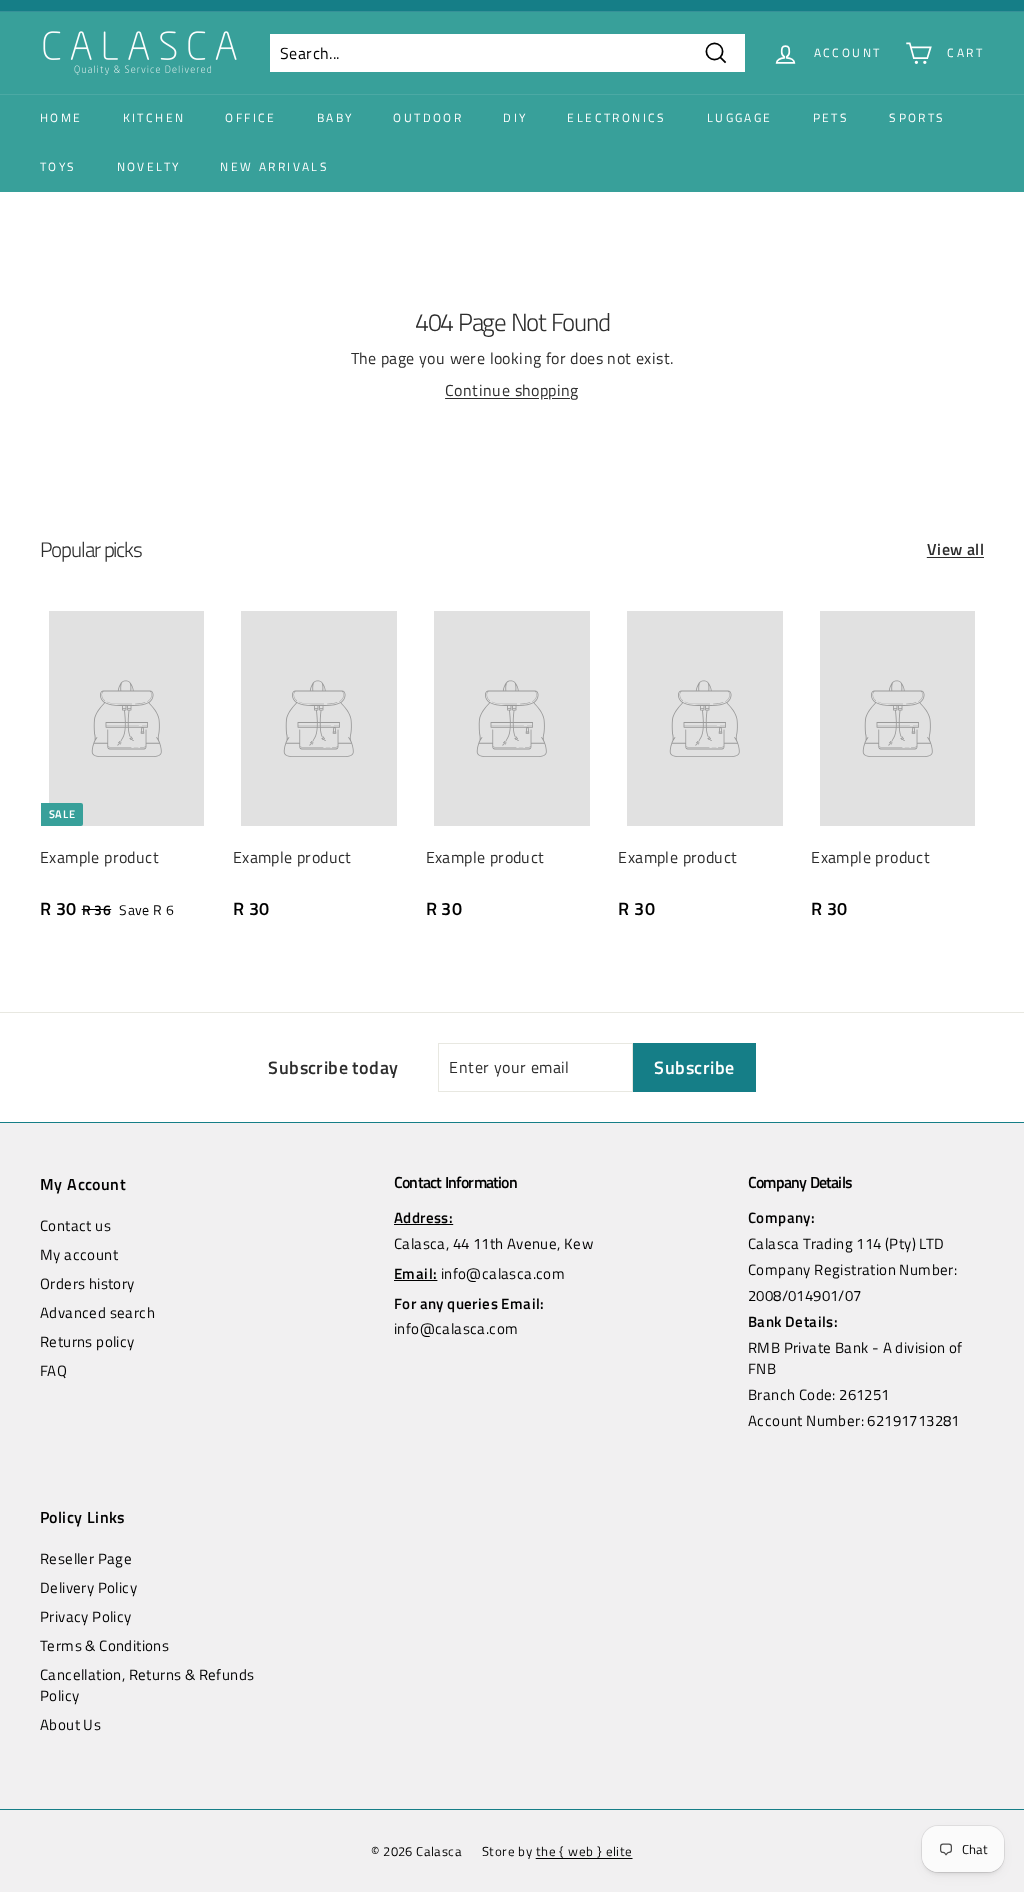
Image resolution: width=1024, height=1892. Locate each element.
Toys (58, 166)
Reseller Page (86, 1558)
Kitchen (154, 117)
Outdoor (428, 117)
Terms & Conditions (104, 1645)
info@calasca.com (503, 1273)
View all (955, 549)
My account (79, 1254)
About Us (70, 1724)
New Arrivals (274, 166)
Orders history (87, 1283)
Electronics (616, 117)
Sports (917, 117)
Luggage (740, 117)
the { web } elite (584, 1851)
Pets (831, 117)
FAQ (53, 1370)
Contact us (75, 1225)
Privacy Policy (86, 1616)
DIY (515, 117)
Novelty (149, 166)
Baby (335, 117)
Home (61, 117)
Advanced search (97, 1312)
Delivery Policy (88, 1587)
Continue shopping (512, 390)
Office (250, 117)
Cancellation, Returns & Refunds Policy (147, 1685)
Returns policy (87, 1341)
